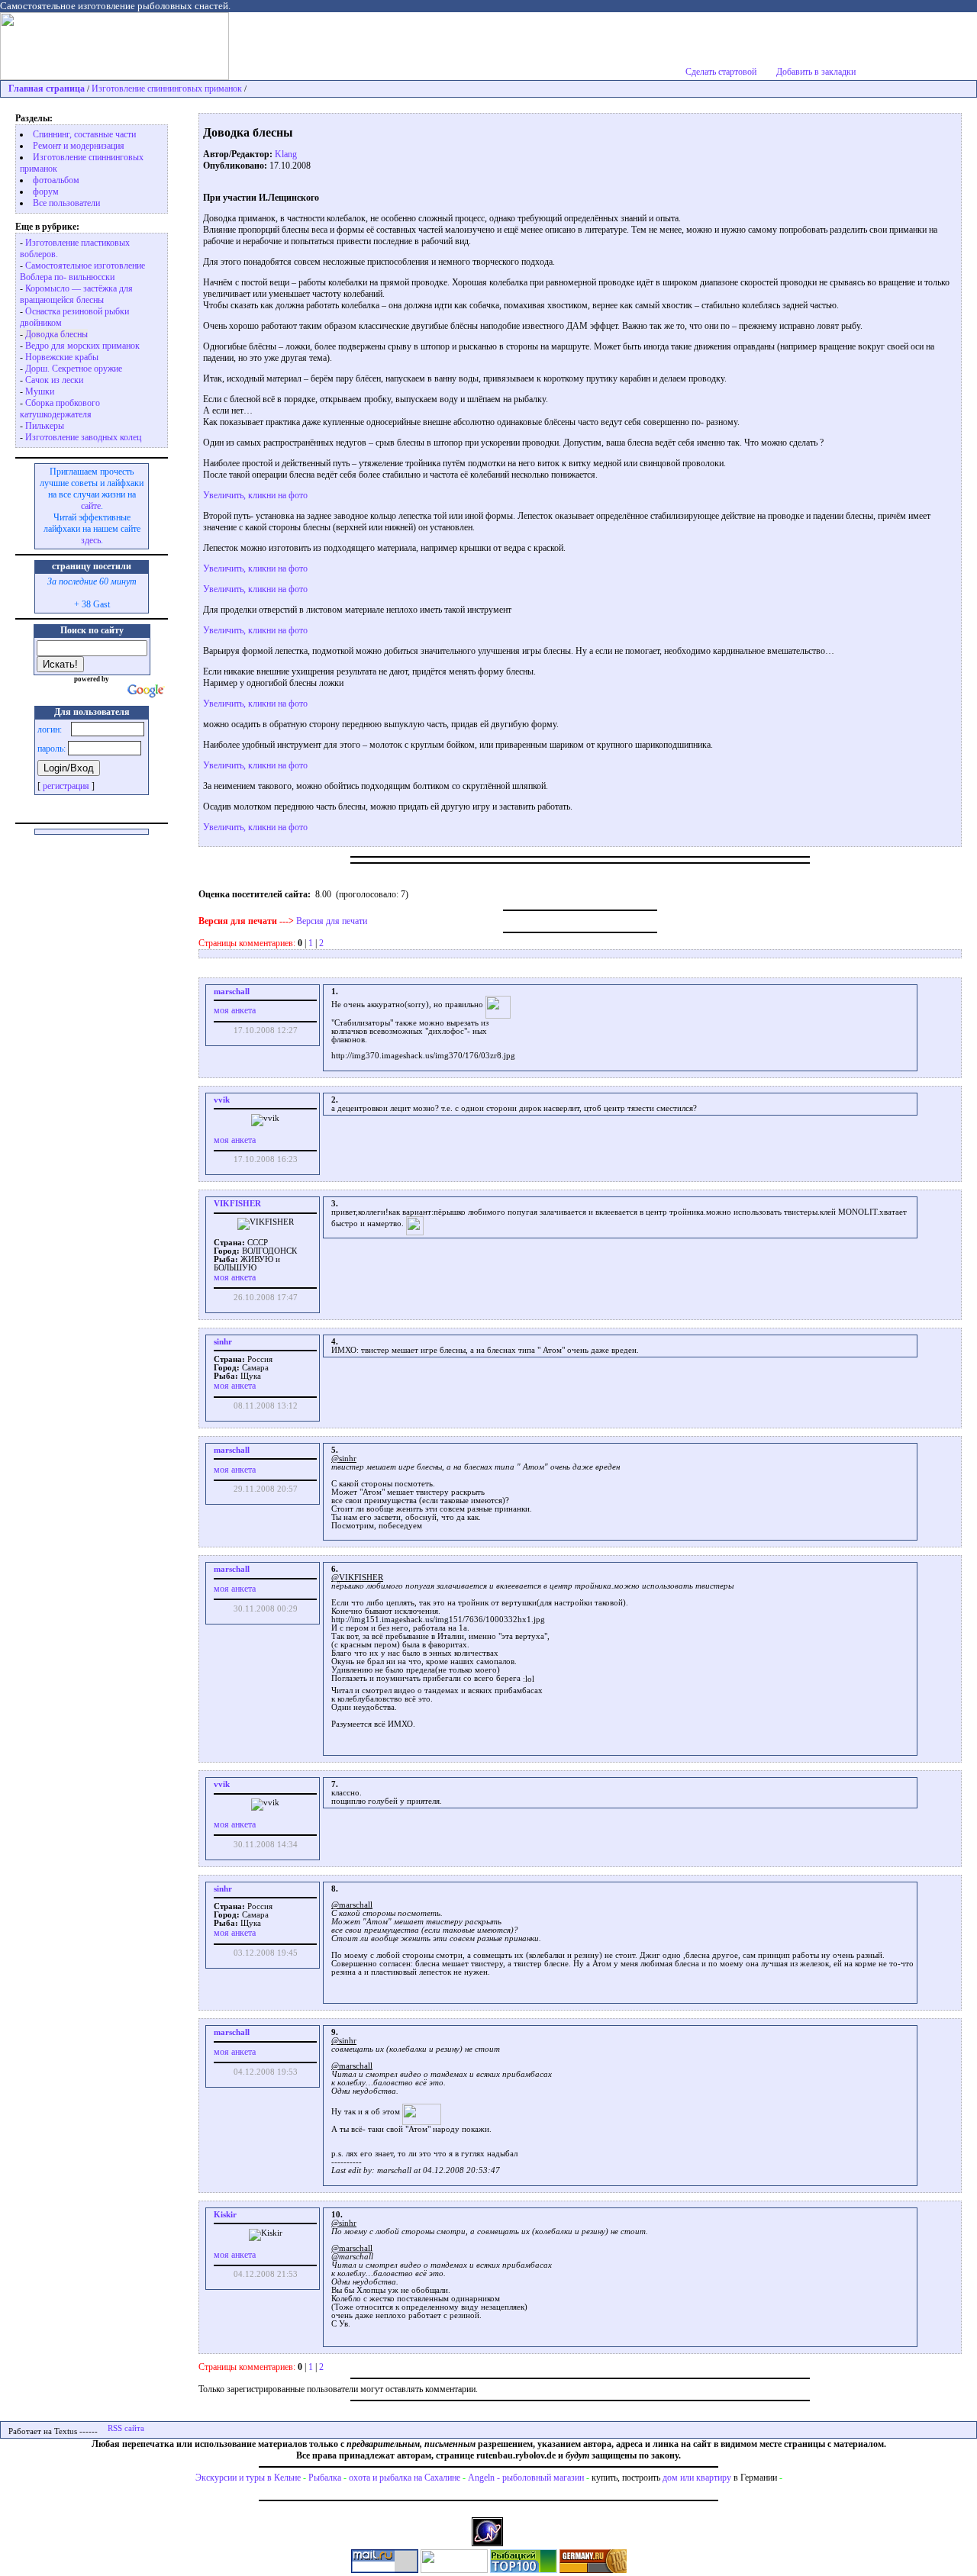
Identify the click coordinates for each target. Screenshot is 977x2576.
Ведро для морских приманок (82, 346)
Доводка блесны (56, 334)
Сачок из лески (54, 380)
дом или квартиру (697, 2478)
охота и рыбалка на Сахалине (405, 2478)
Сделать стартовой (721, 72)
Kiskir (225, 2215)
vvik (222, 1100)
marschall (232, 992)
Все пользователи (66, 203)
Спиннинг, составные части (84, 134)
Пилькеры (45, 426)
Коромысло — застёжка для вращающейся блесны (76, 294)
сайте (91, 506)
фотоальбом (56, 180)
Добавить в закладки (816, 72)
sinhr (223, 1342)
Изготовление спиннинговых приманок (167, 89)
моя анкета (235, 1010)
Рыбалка (325, 2478)
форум (46, 192)
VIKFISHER (237, 1204)
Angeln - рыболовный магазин (526, 2478)
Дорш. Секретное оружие (74, 369)
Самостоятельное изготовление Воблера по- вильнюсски (82, 271)
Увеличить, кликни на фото (255, 495)
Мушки (40, 391)
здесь (91, 540)
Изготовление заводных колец (83, 437)
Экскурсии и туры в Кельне (248, 2478)
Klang (286, 154)
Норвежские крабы (62, 357)
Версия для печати (332, 921)
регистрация (66, 786)
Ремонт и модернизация (79, 146)
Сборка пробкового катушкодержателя (60, 409)
